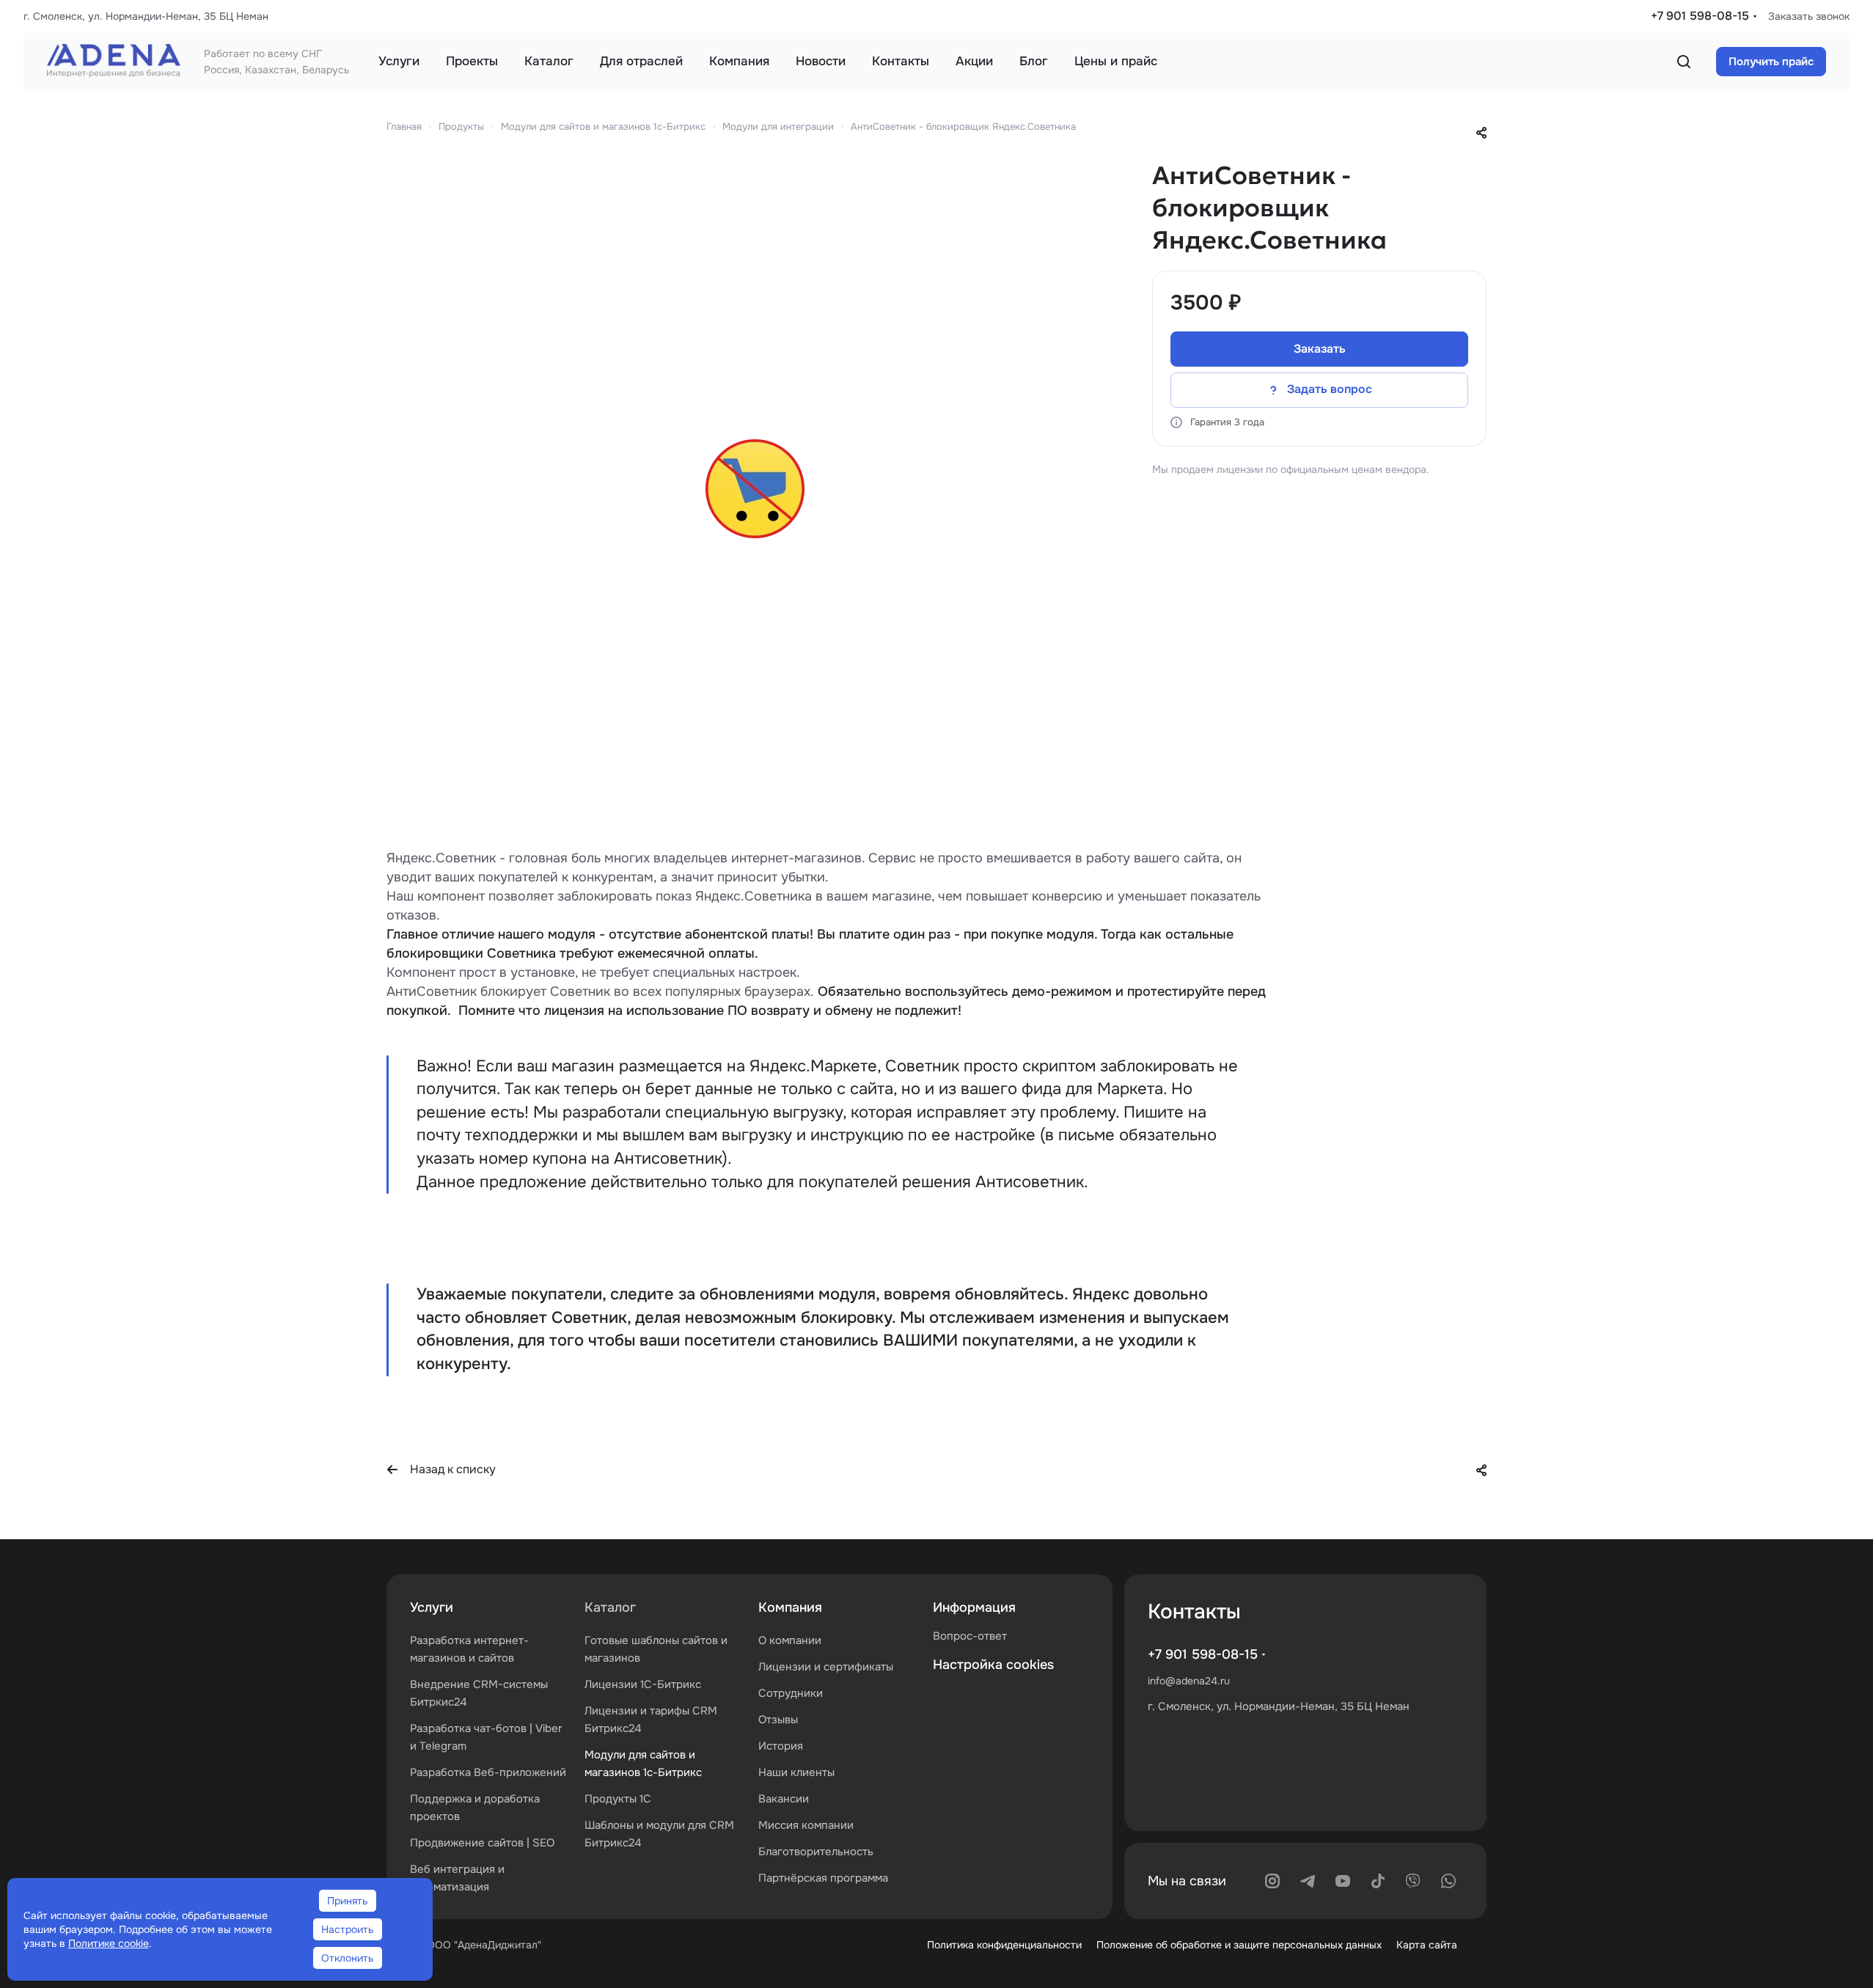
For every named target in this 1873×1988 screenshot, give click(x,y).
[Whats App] (1448, 1881)
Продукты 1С (618, 1799)
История (781, 1746)
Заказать (1320, 349)
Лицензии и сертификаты (826, 1667)
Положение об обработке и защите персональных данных (1239, 1945)
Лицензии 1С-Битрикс (643, 1684)
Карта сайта (1427, 1945)
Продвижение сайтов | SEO (482, 1843)
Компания (790, 1607)
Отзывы (778, 1720)
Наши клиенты (796, 1772)
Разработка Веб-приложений (488, 1772)
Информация (974, 1607)
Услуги (432, 1607)
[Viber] (1413, 1881)
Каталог (610, 1607)
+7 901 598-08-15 (1700, 16)
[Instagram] (1272, 1881)
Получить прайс (1771, 62)
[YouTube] (1343, 1881)
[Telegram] (1308, 1881)
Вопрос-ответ (970, 1636)
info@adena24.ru (1189, 1681)
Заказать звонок (1809, 16)
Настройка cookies (993, 1665)
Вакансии (784, 1799)
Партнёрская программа (823, 1878)
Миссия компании (806, 1825)
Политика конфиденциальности (1004, 1945)
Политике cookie (109, 1943)
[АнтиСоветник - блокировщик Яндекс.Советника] (755, 489)
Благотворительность (816, 1852)
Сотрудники (791, 1693)
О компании (790, 1640)
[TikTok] (1378, 1881)
